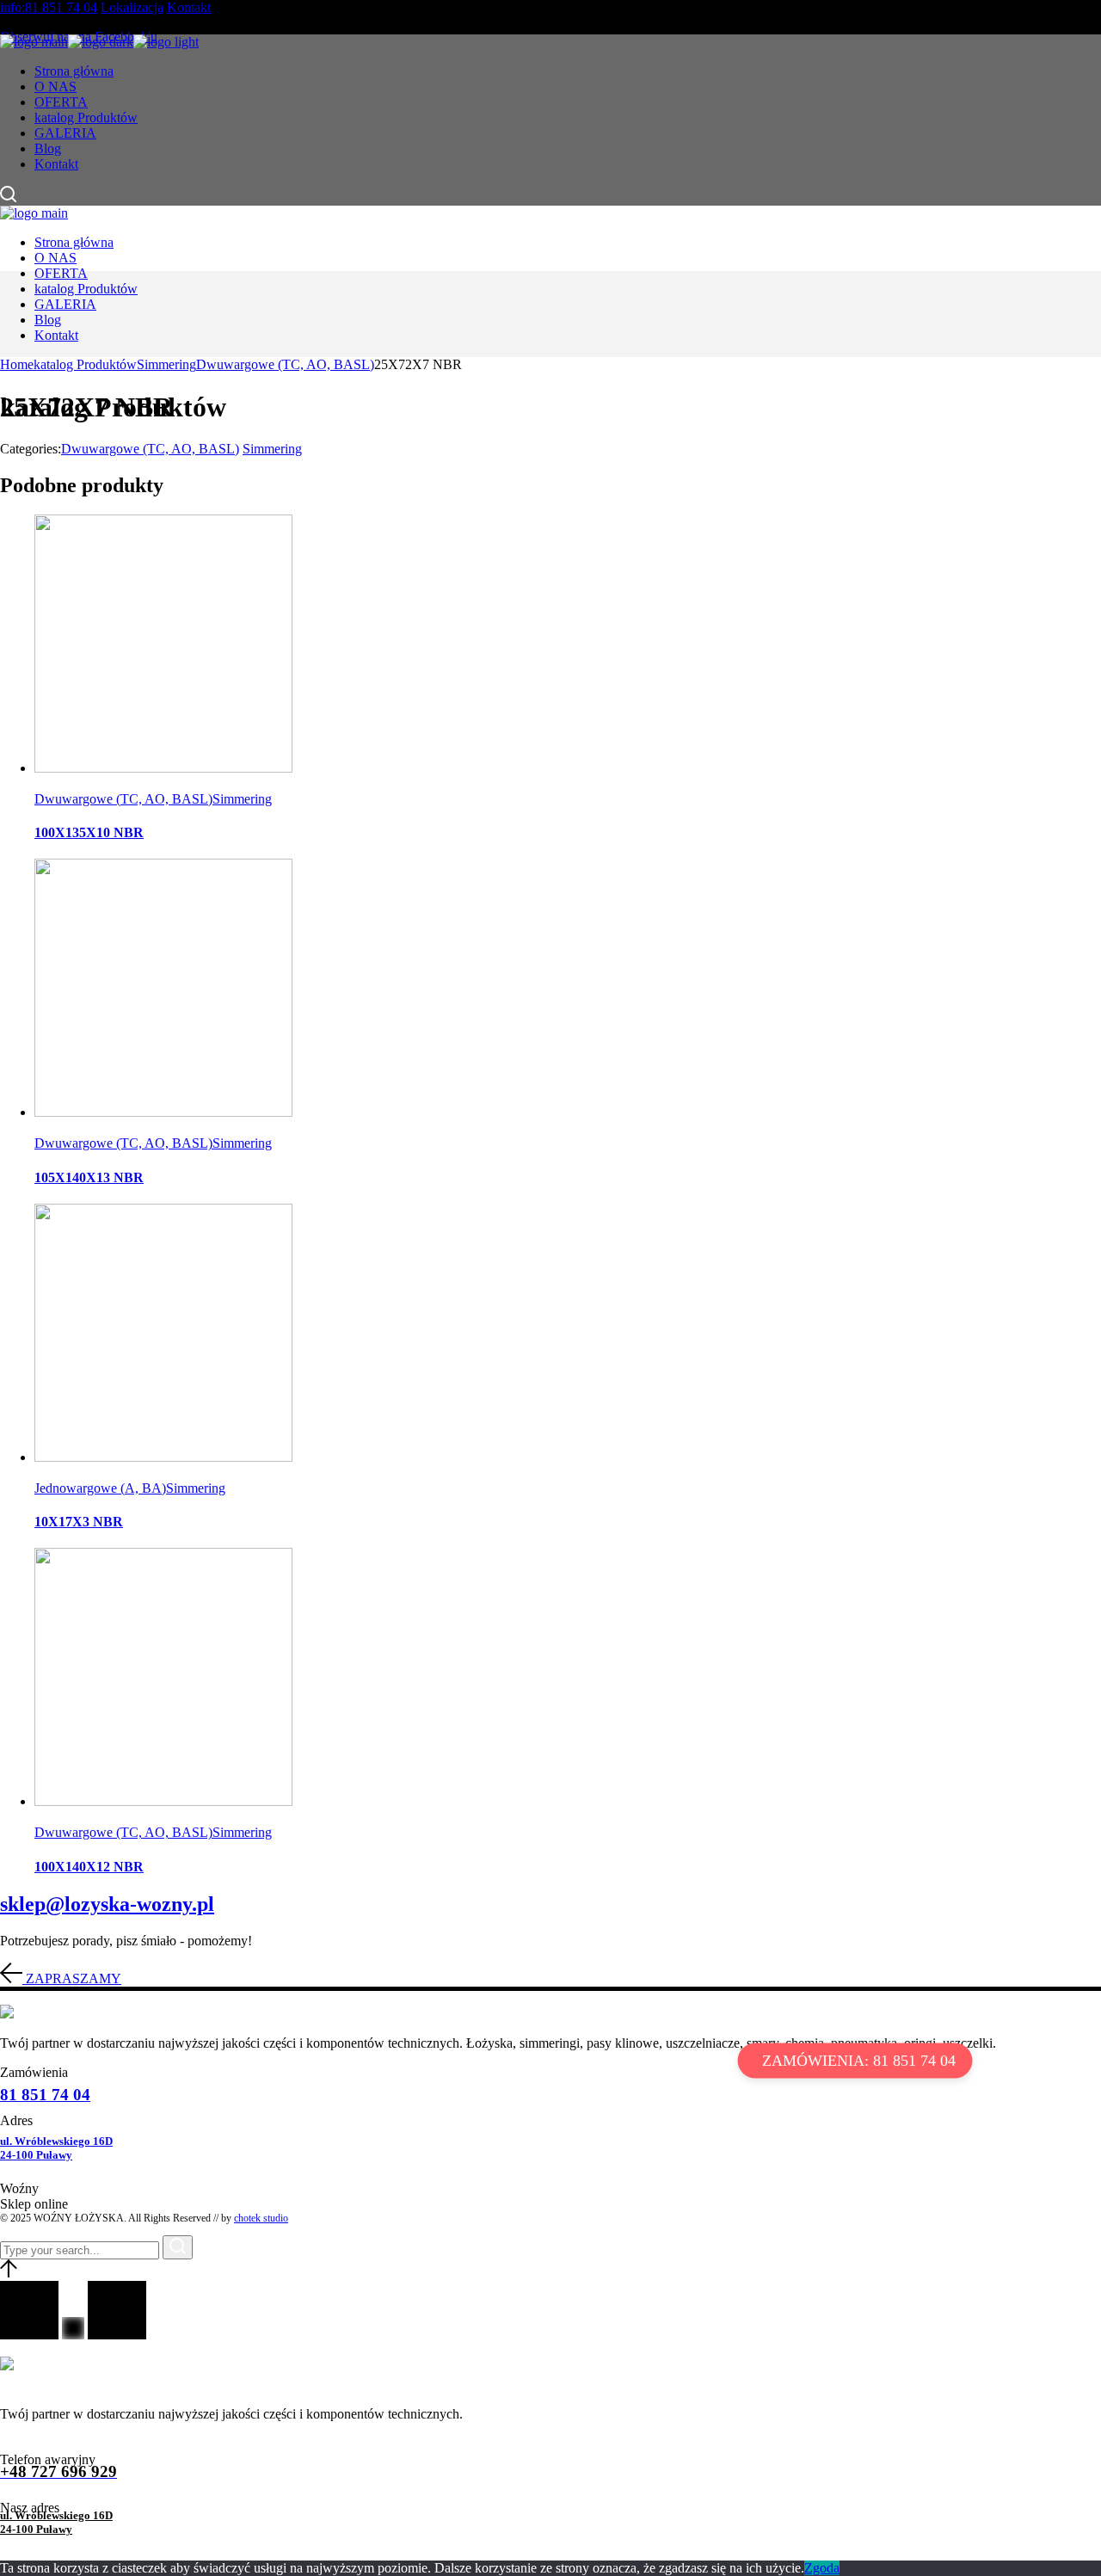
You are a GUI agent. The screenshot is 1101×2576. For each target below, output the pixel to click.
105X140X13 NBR (89, 1177)
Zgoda (822, 2568)
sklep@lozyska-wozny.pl (107, 1904)
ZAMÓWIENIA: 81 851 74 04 (859, 2061)
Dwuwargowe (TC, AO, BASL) (150, 449)
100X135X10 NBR (89, 832)
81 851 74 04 (45, 2095)
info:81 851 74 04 (49, 7)
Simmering (272, 449)
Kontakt (189, 7)
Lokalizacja (132, 7)
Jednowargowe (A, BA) (100, 1488)
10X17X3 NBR (79, 1522)
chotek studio (261, 2218)
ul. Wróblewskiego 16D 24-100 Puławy (56, 2148)
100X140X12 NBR (89, 1867)
